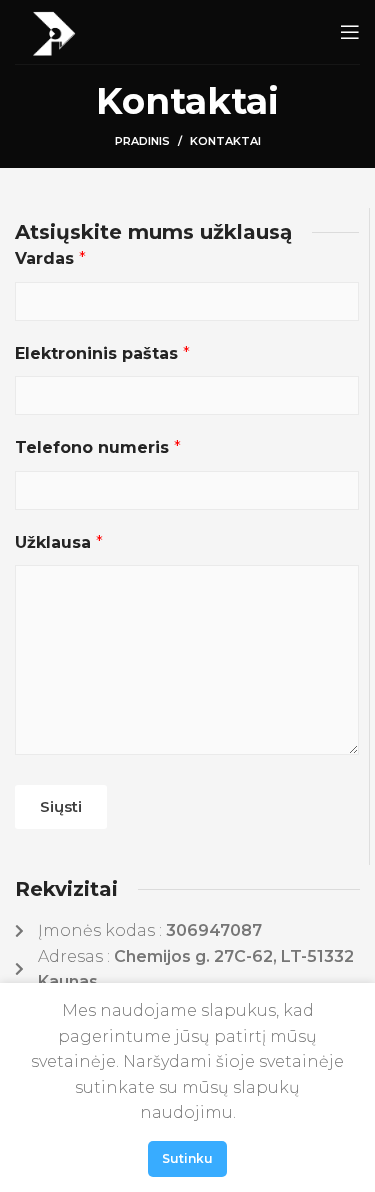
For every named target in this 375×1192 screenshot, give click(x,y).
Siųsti (61, 806)
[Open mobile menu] (350, 32)
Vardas (50, 258)
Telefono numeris (98, 447)
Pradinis (142, 141)
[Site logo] (54, 30)
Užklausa (59, 542)
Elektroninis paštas (102, 353)
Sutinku (187, 1158)
